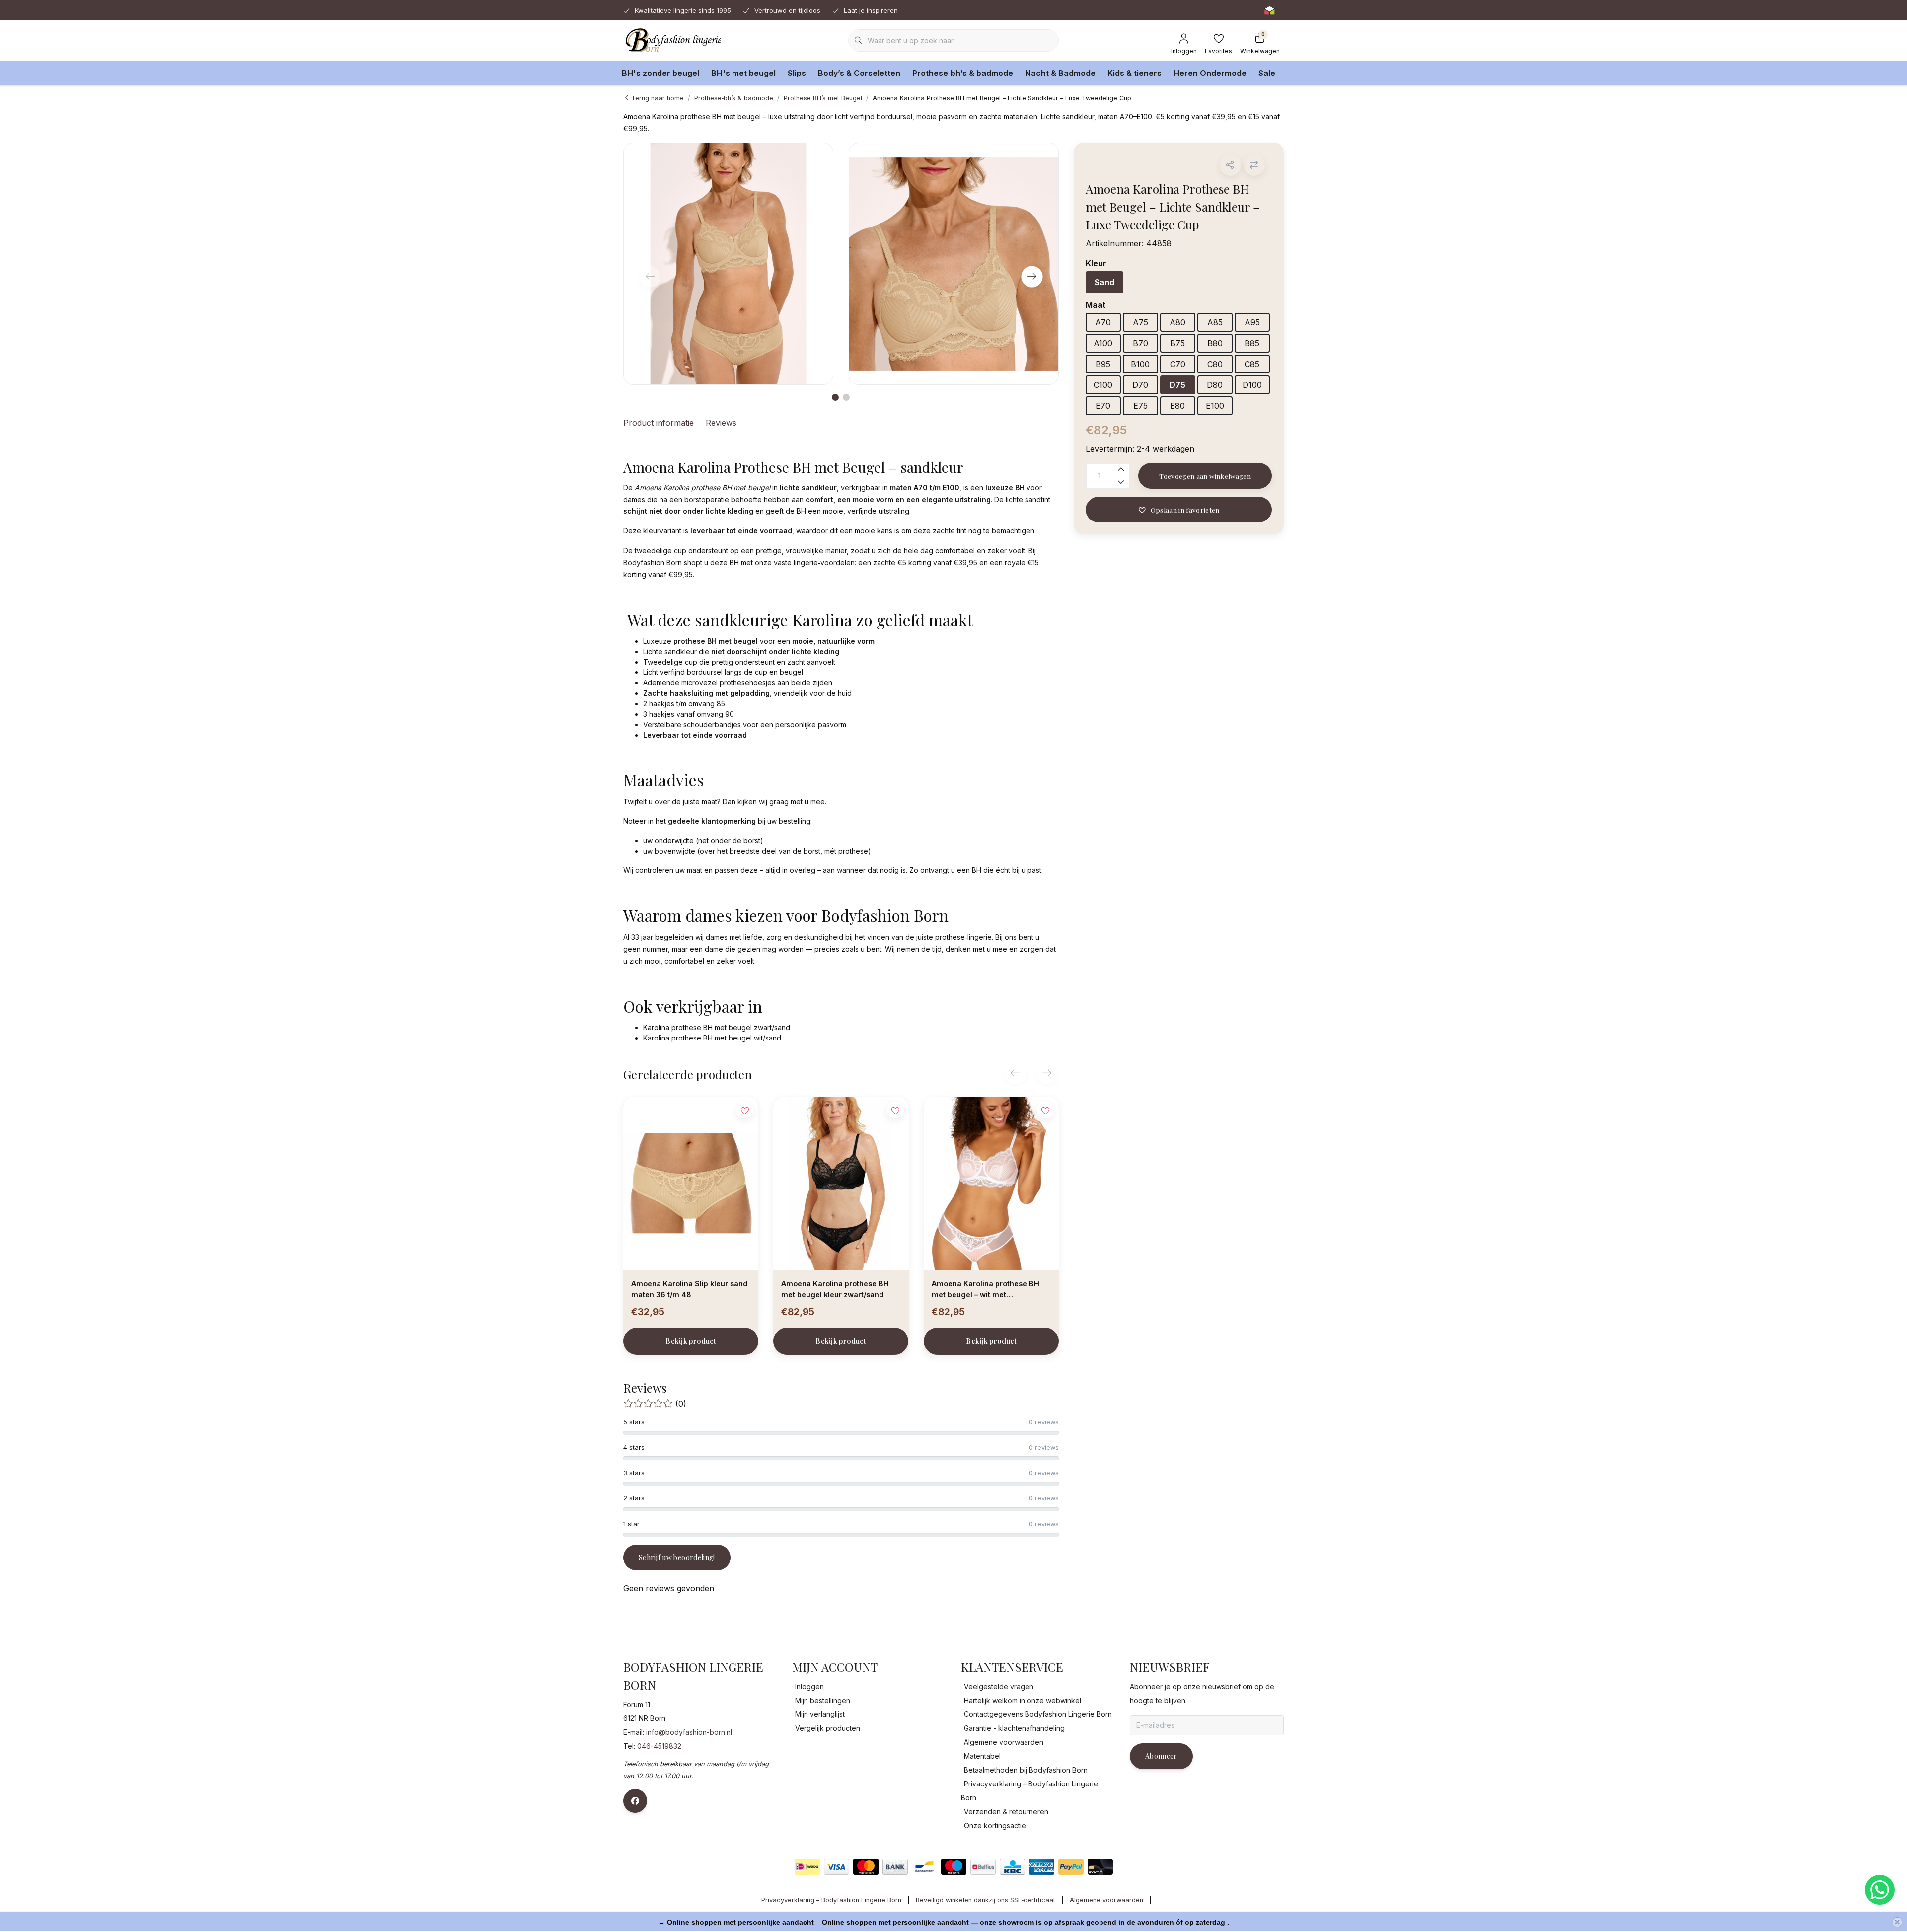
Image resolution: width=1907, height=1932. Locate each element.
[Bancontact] (924, 1867)
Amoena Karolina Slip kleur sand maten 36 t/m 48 (689, 1289)
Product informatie (659, 423)
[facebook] (635, 1801)
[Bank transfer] (895, 1867)
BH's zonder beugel (660, 73)
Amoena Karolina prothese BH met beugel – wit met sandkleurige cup (986, 1291)
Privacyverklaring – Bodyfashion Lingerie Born (831, 1900)
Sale (1267, 73)
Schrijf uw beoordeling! (677, 1557)
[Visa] (837, 1867)
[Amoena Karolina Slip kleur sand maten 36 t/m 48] (691, 1184)
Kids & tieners (1135, 73)
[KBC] (1012, 1867)
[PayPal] (1071, 1867)
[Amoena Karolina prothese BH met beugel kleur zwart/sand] (841, 1184)
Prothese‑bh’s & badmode (963, 73)
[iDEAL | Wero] (807, 1867)
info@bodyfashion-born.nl (689, 1732)
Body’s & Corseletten (859, 73)
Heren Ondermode (1210, 73)
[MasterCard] (866, 1867)
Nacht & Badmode (1060, 73)
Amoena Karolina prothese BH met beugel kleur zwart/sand (835, 1289)
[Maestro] (954, 1867)
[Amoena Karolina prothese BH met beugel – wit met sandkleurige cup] (991, 1184)
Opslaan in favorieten (1185, 510)
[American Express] (1042, 1867)
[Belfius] (983, 1867)
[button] (1230, 165)
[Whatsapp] (1880, 1890)
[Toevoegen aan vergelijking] (1254, 165)
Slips (797, 73)
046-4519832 (659, 1746)
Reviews (721, 423)
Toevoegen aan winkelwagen (1205, 476)
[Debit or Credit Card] (1100, 1867)
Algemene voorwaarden (1106, 1900)
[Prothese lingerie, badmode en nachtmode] (672, 40)
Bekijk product (691, 1341)
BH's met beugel (743, 73)
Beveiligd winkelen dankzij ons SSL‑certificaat (986, 1900)
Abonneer (1161, 1756)
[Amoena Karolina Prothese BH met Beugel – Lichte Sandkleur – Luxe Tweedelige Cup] (728, 264)
